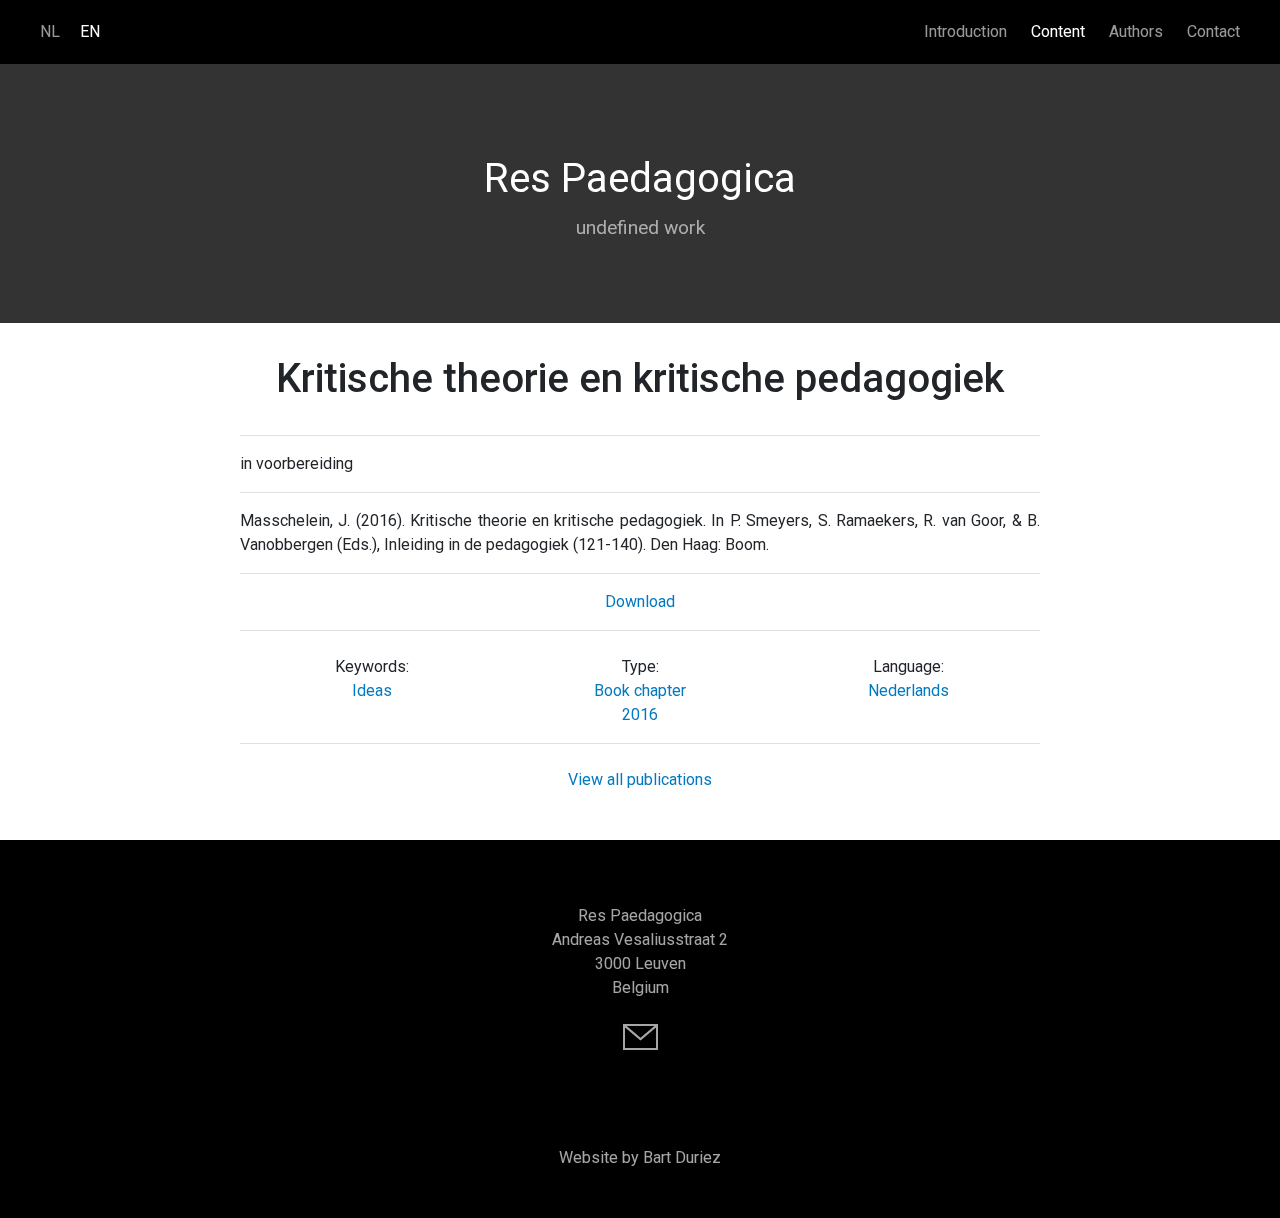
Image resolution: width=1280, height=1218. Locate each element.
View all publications (640, 779)
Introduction (965, 31)
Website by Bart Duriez (640, 1157)
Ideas (372, 690)
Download (640, 601)
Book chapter (640, 690)
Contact (1213, 31)
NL (50, 31)
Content (1058, 31)
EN (90, 31)
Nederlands (908, 690)
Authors (1136, 31)
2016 (640, 714)
